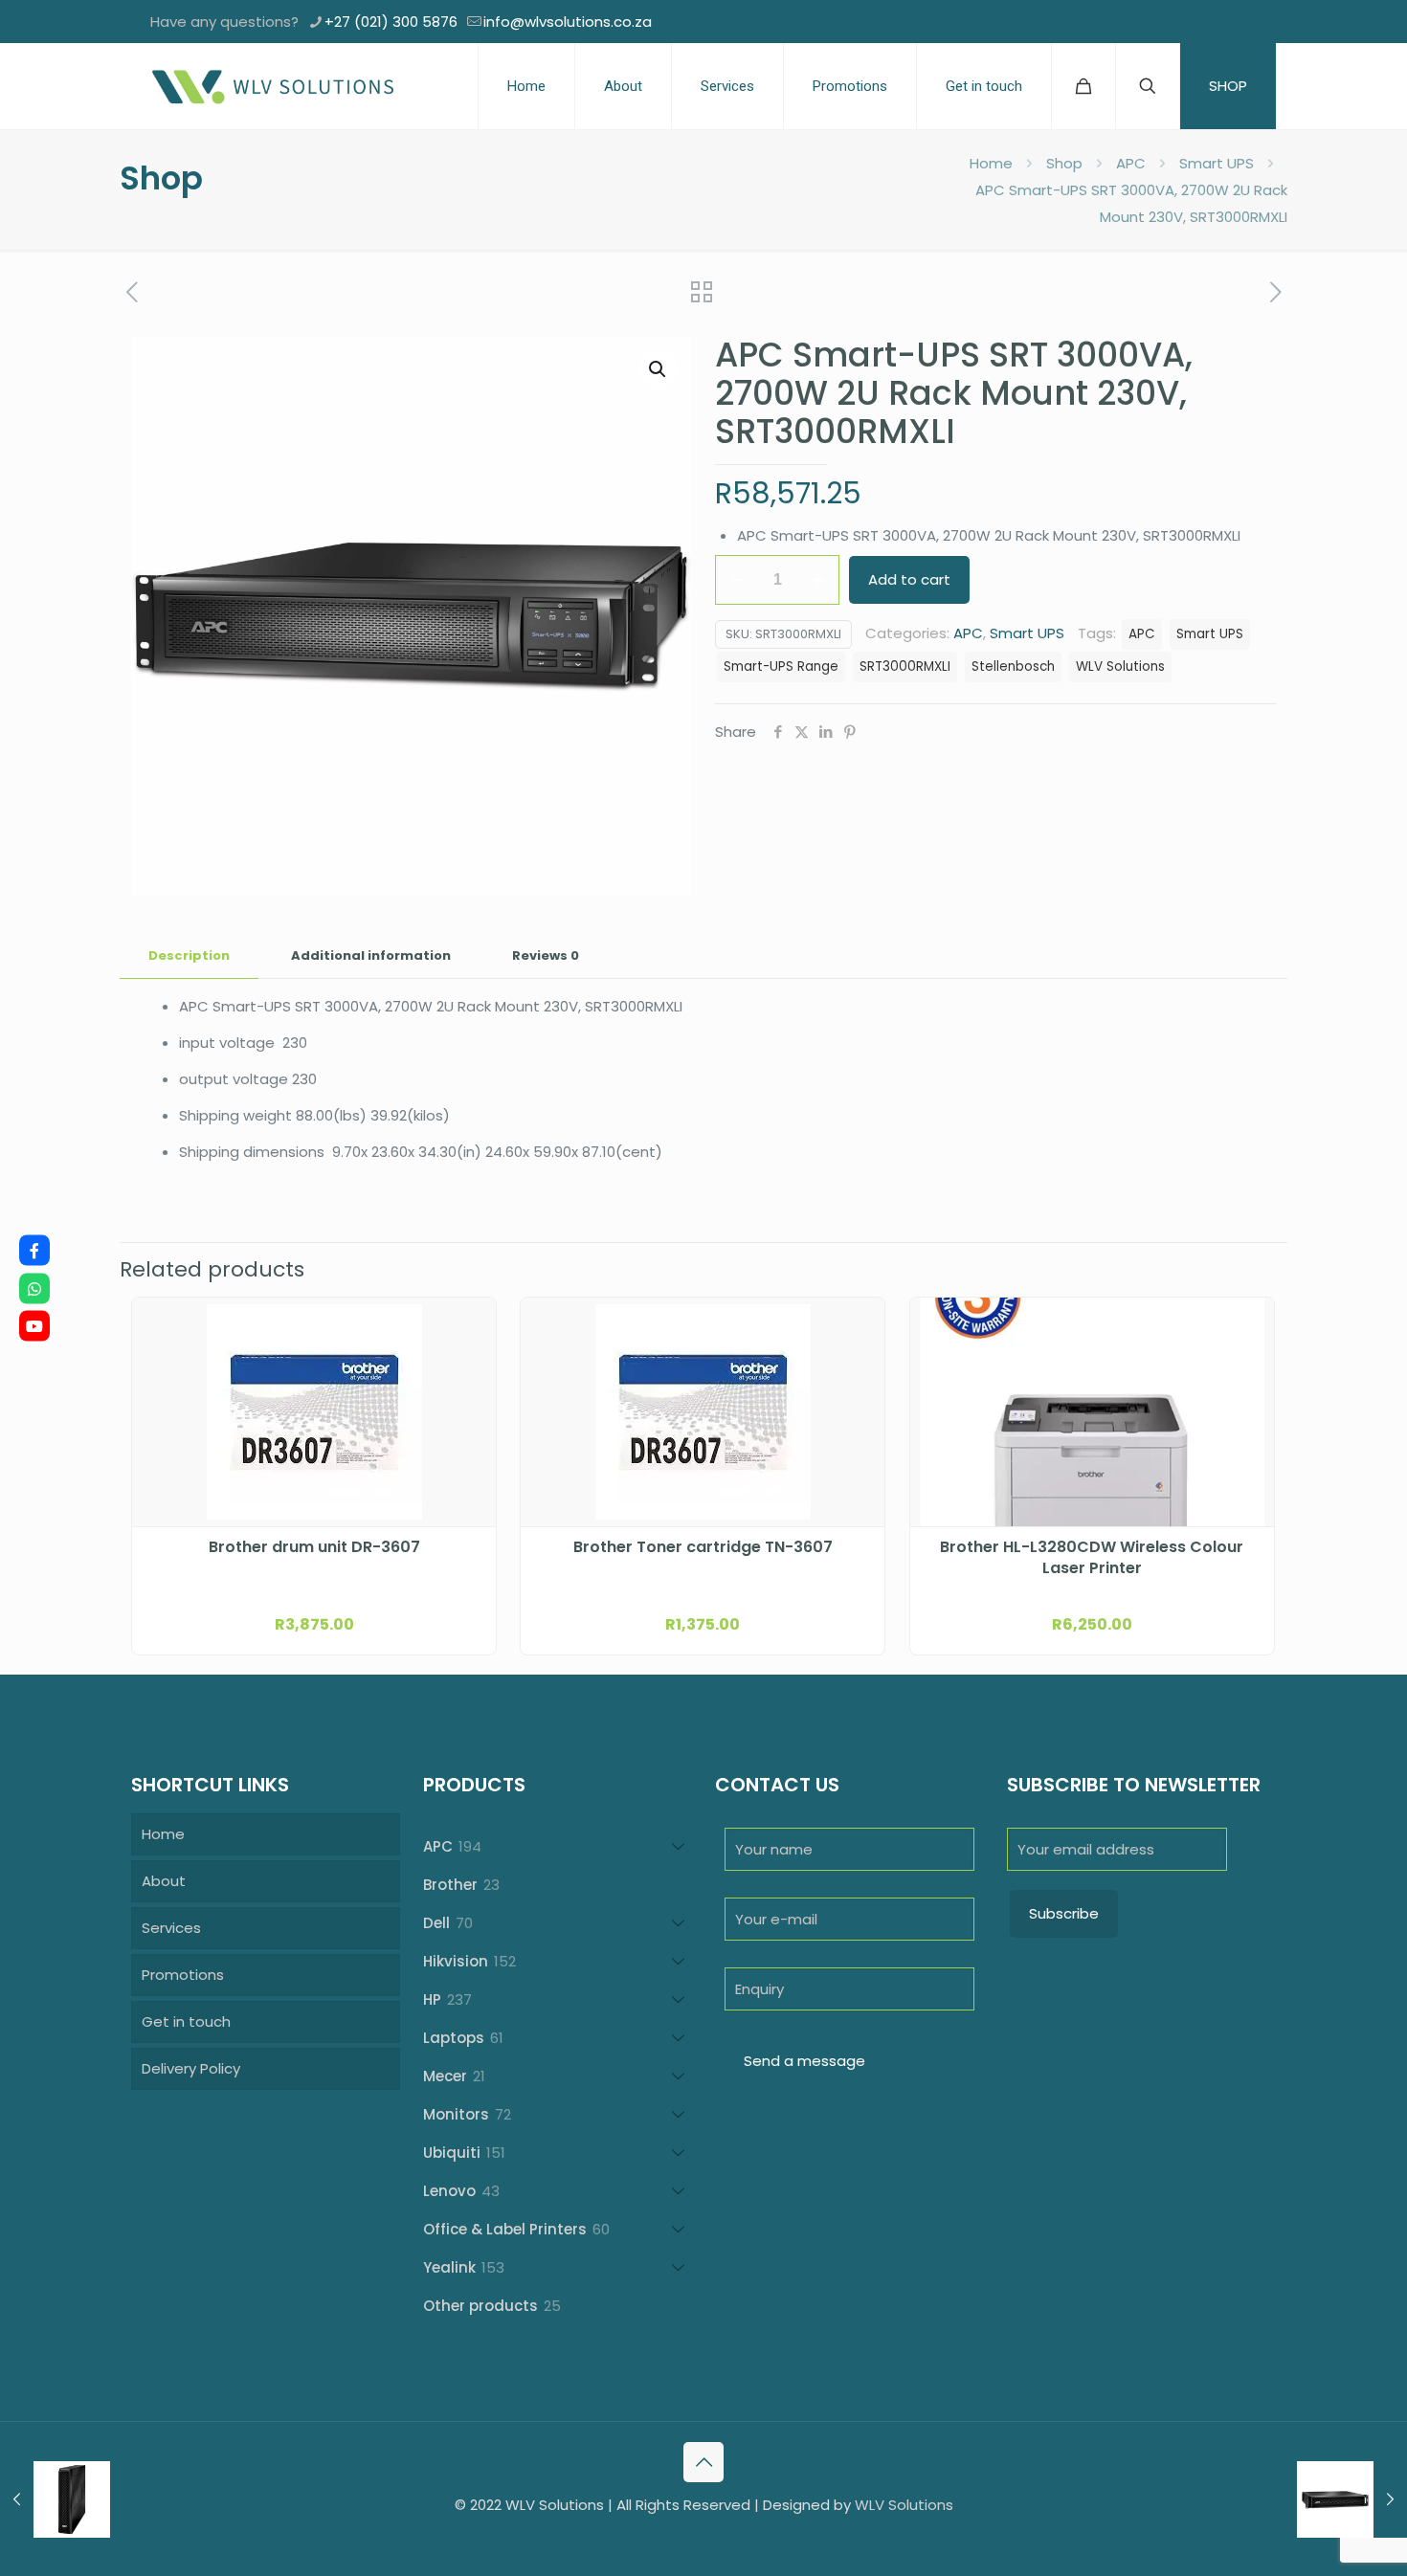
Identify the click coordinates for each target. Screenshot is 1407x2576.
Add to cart (909, 579)
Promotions (183, 1975)
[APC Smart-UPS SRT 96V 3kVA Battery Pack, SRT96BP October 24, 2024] (55, 2499)
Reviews (546, 955)
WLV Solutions (1120, 666)
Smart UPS (1217, 163)
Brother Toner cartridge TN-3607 (703, 1547)
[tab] (189, 956)
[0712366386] (34, 1288)
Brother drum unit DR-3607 (314, 1547)
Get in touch (186, 2021)
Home (991, 163)
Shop (1064, 163)
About (164, 1881)
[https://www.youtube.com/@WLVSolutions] (34, 1326)
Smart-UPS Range (781, 666)
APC (1131, 163)
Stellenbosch (1013, 666)
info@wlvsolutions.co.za (568, 22)
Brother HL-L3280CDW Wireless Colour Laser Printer (1092, 1558)
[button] (659, 369)
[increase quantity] (818, 580)
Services (171, 1928)
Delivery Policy (191, 2068)
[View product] (469, 1366)
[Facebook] (34, 1251)
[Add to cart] (469, 1324)
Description (189, 955)
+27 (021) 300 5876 (391, 22)
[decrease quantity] (737, 580)
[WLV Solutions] (272, 86)
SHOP (1228, 86)
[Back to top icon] (703, 2462)
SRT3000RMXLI (905, 666)
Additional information (371, 955)
